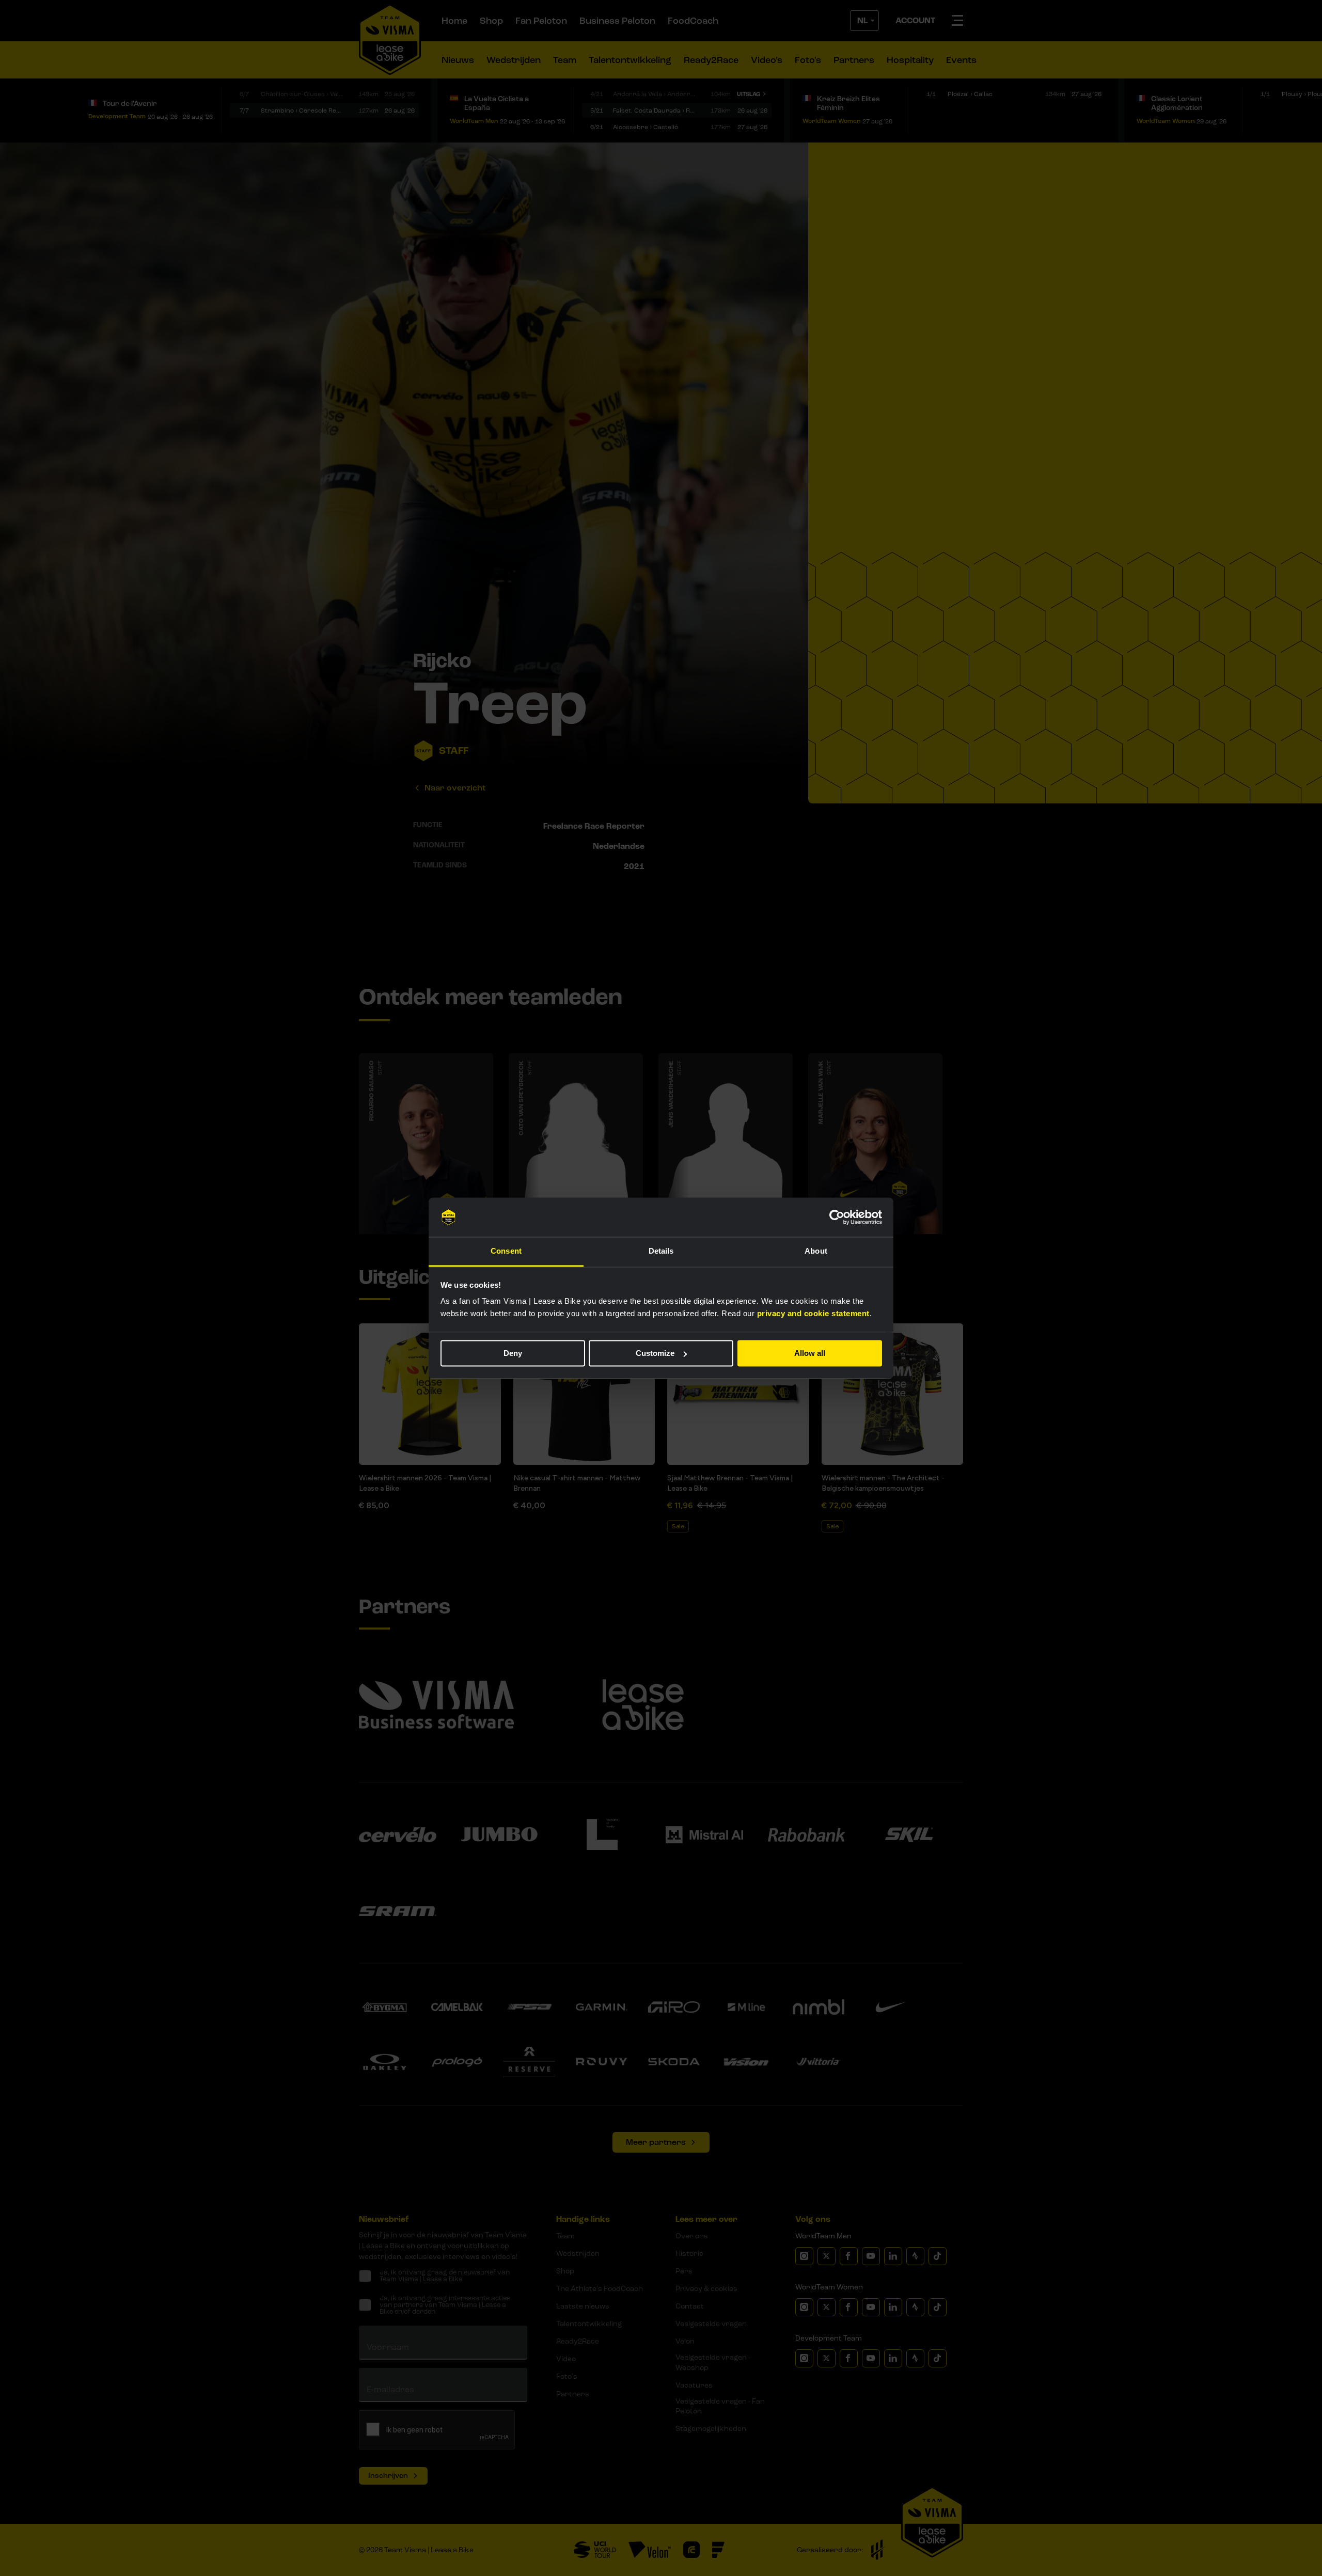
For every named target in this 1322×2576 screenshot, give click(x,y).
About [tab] (816, 1251)
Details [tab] (661, 1251)
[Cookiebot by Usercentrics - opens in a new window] (837, 1217)
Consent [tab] (506, 1251)
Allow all (810, 1353)
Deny (513, 1353)
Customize (655, 1353)
